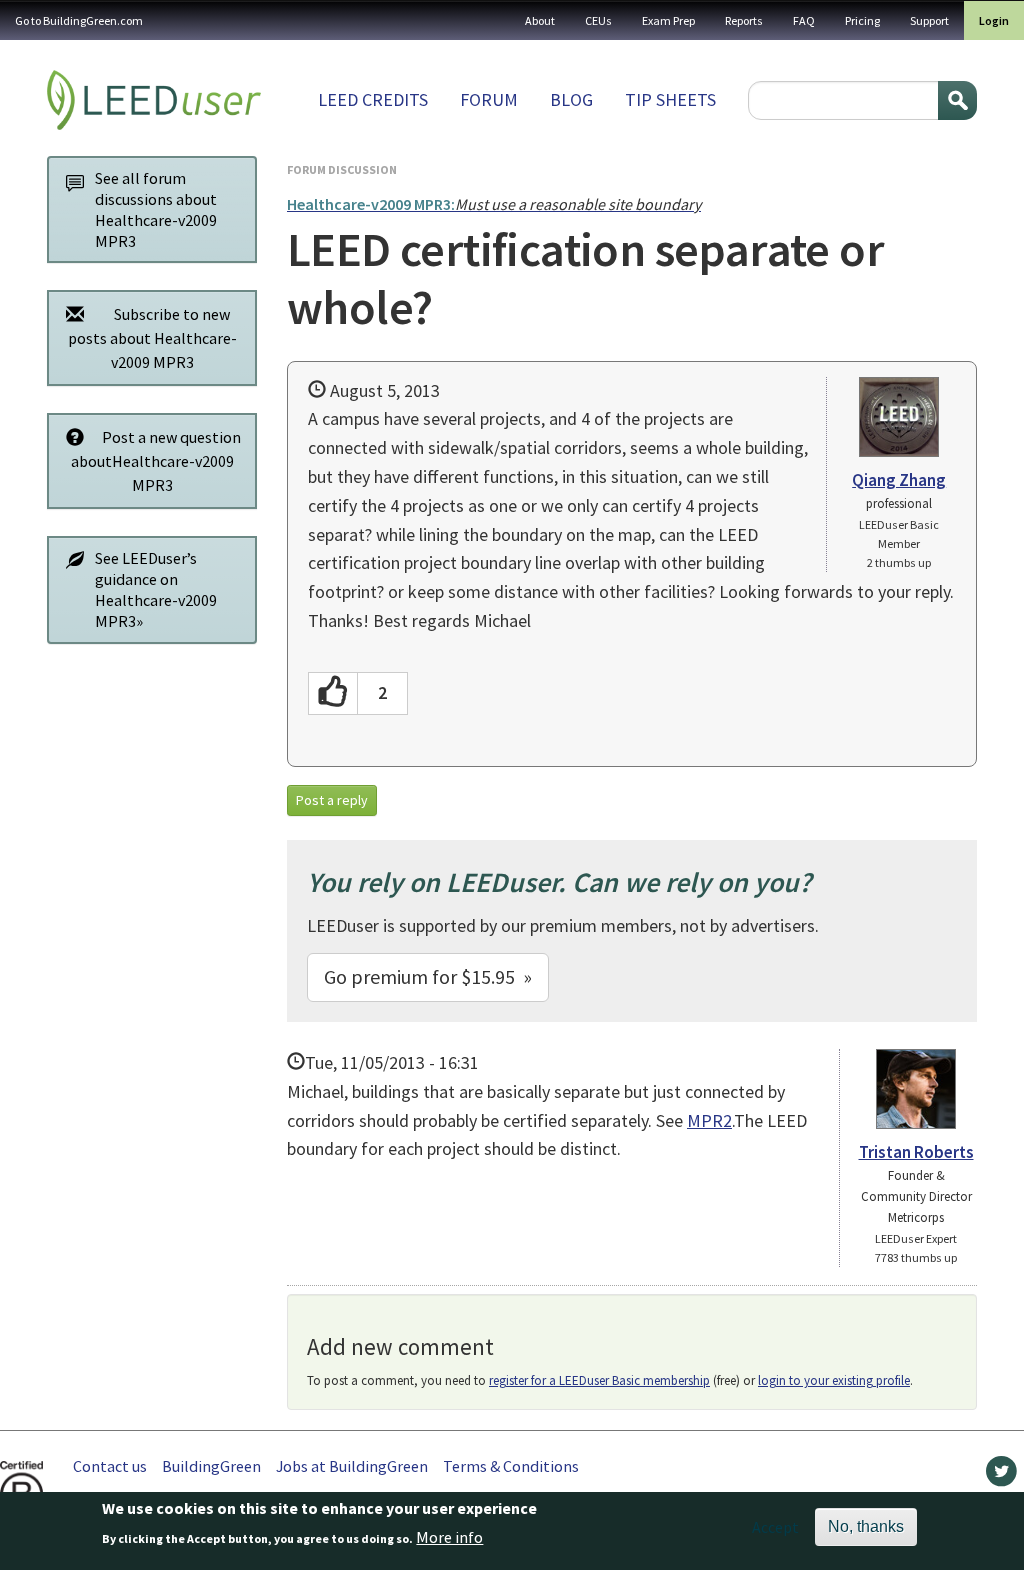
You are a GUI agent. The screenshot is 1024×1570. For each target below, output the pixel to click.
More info (449, 1537)
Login (994, 20)
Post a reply (332, 800)
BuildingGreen (211, 1466)
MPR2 (709, 1120)
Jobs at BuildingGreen (352, 1466)
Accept (775, 1527)
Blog (571, 99)
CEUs (598, 20)
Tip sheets (670, 99)
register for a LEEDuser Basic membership (599, 1380)
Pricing (862, 20)
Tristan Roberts (916, 1152)
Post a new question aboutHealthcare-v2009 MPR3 (156, 461)
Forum (489, 99)
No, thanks (866, 1526)
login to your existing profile (834, 1380)
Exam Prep (668, 20)
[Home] (154, 100)
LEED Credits (373, 99)
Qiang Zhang (899, 480)
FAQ (804, 20)
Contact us (110, 1466)
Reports (744, 20)
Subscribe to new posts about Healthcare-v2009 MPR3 (152, 338)
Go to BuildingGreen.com (79, 20)
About (540, 20)
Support (929, 20)
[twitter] (1001, 1476)
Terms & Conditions (511, 1466)
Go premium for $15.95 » (428, 976)
